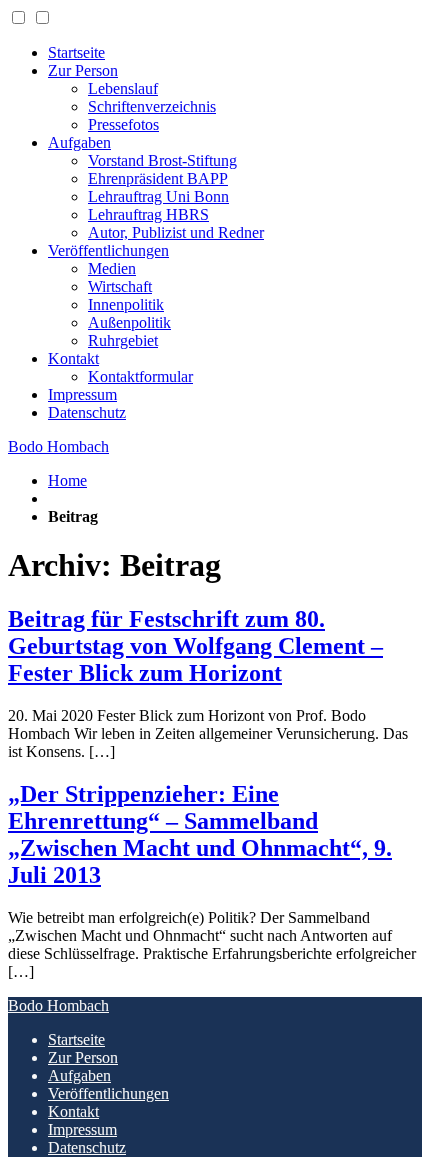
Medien (112, 268)
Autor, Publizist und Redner (176, 232)
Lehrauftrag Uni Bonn (158, 196)
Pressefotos (123, 124)
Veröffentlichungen (108, 250)
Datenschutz (87, 412)
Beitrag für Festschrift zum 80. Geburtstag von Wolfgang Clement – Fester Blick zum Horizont (195, 646)
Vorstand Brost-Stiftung (162, 160)
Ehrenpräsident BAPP (158, 178)
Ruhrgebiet (123, 340)
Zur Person (83, 70)
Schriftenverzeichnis (152, 106)
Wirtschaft (120, 286)
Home (67, 480)
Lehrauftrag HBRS (148, 214)
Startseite (76, 52)
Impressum (82, 394)
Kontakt (73, 358)
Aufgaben (79, 142)
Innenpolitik (126, 304)
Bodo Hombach (58, 446)
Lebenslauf (123, 88)
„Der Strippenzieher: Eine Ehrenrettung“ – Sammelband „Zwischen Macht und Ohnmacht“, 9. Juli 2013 (200, 834)
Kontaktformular (140, 376)
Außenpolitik (129, 322)
